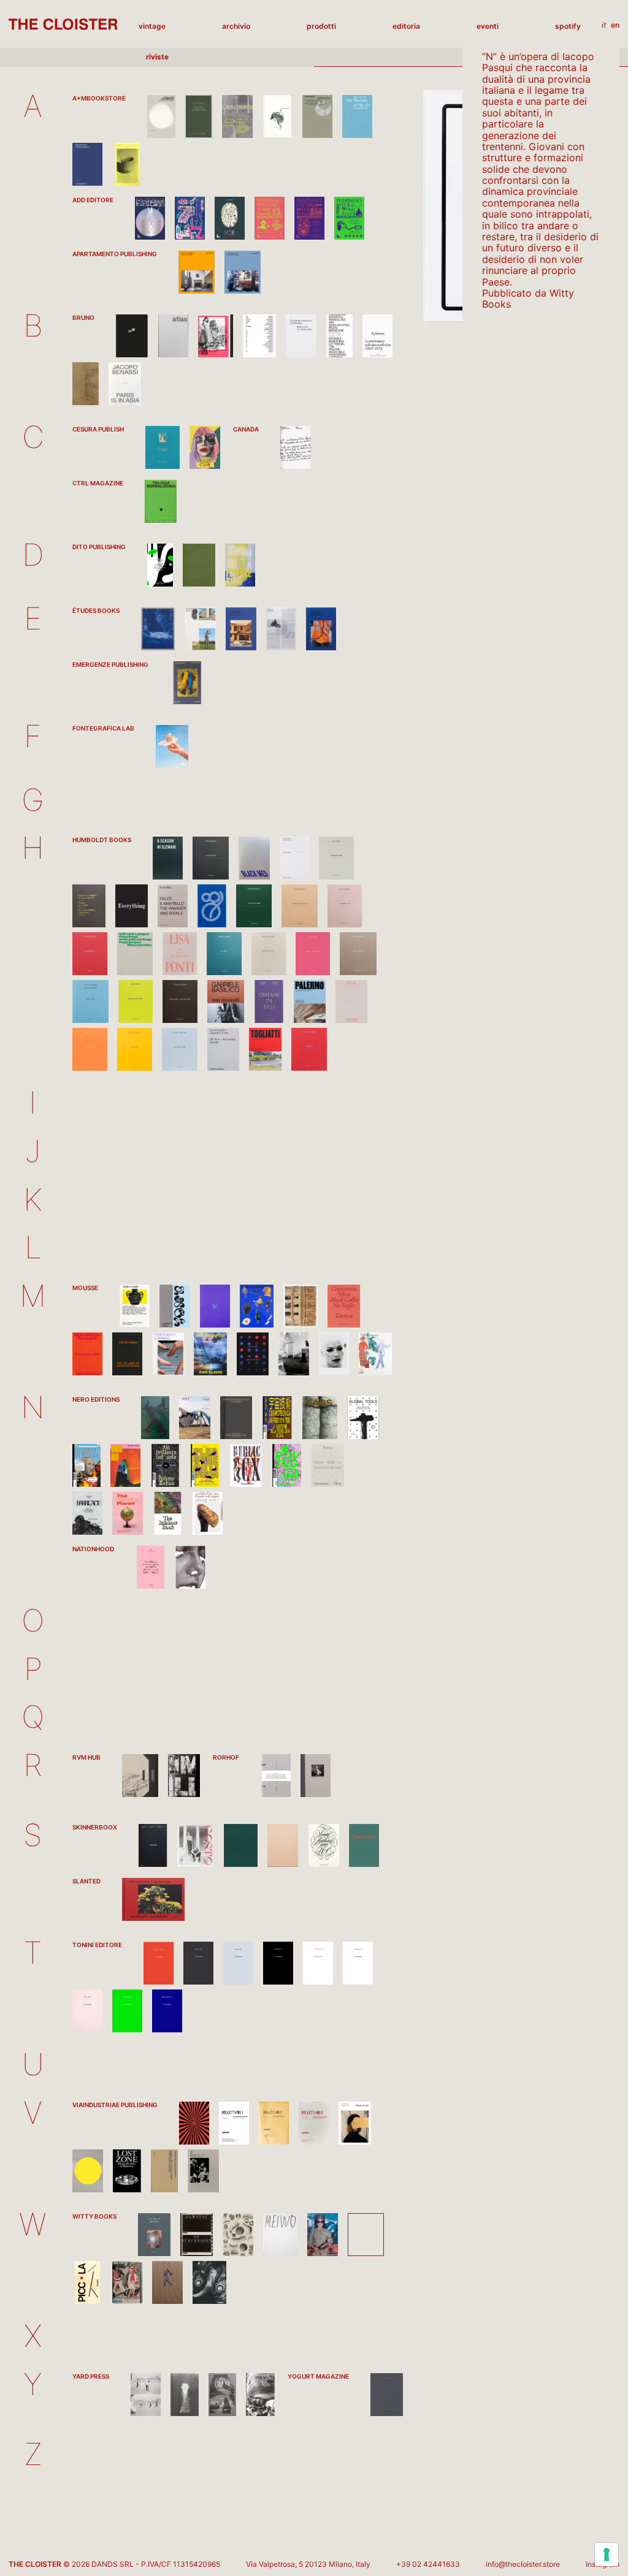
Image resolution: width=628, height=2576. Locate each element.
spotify (568, 26)
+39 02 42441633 (428, 2564)
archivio (236, 26)
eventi (488, 26)
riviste (157, 57)
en (615, 25)
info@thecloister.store (523, 2564)
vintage (152, 26)
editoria (406, 26)
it (604, 25)
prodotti (321, 26)
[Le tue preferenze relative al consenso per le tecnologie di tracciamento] (607, 2555)
